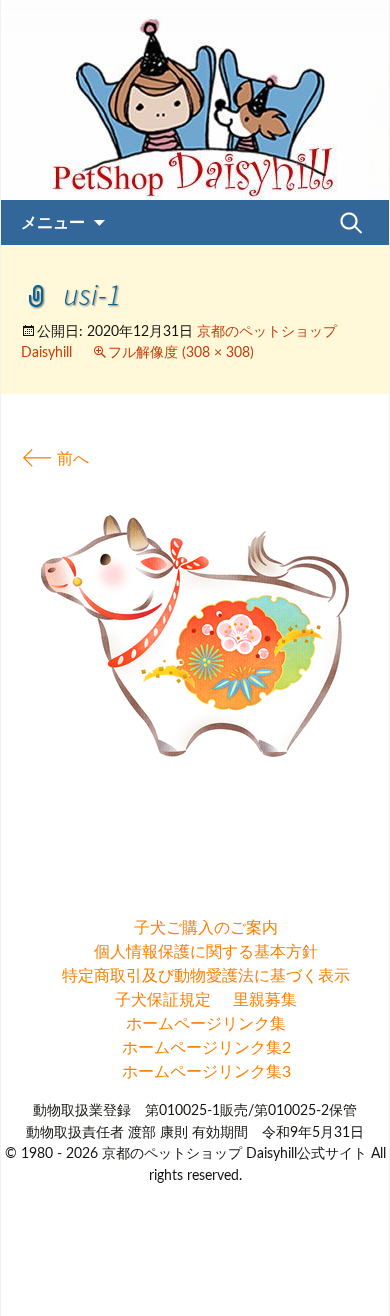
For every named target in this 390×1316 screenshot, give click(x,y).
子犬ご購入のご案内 (206, 928)
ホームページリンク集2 (206, 1048)
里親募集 (265, 1000)
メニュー (53, 222)
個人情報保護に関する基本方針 (206, 952)
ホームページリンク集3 (206, 1072)
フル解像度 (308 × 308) (181, 353)
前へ (55, 459)
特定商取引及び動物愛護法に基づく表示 (206, 976)
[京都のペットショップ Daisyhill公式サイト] (195, 100)
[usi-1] (195, 635)
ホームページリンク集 (206, 1024)
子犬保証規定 (163, 1000)
